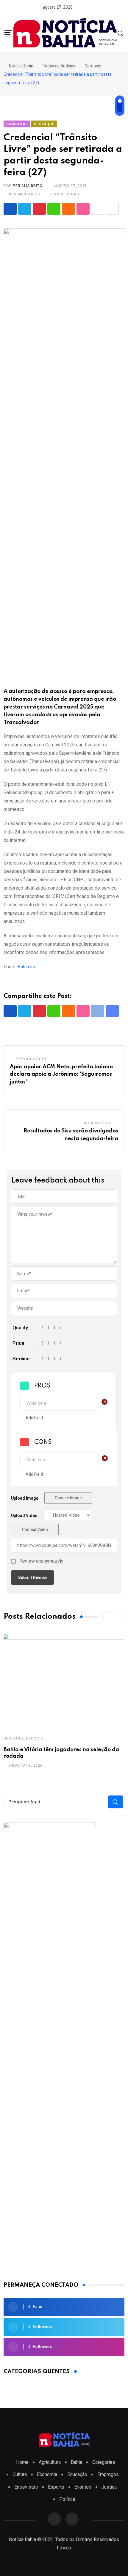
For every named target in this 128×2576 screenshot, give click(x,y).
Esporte (35, 1738)
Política (67, 2499)
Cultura (20, 2474)
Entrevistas (26, 2487)
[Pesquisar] (121, 33)
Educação (77, 2474)
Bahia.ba (26, 967)
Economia (47, 2474)
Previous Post (31, 1059)
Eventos (83, 2487)
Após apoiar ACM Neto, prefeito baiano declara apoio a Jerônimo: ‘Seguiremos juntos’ (61, 1074)
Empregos (108, 2474)
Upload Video (24, 1515)
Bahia (77, 2462)
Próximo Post (98, 1123)
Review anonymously (41, 1561)
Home (22, 2462)
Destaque (14, 1738)
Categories (104, 2462)
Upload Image (25, 1498)
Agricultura (50, 2462)
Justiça (109, 2487)
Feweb (64, 2548)
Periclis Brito (28, 186)
